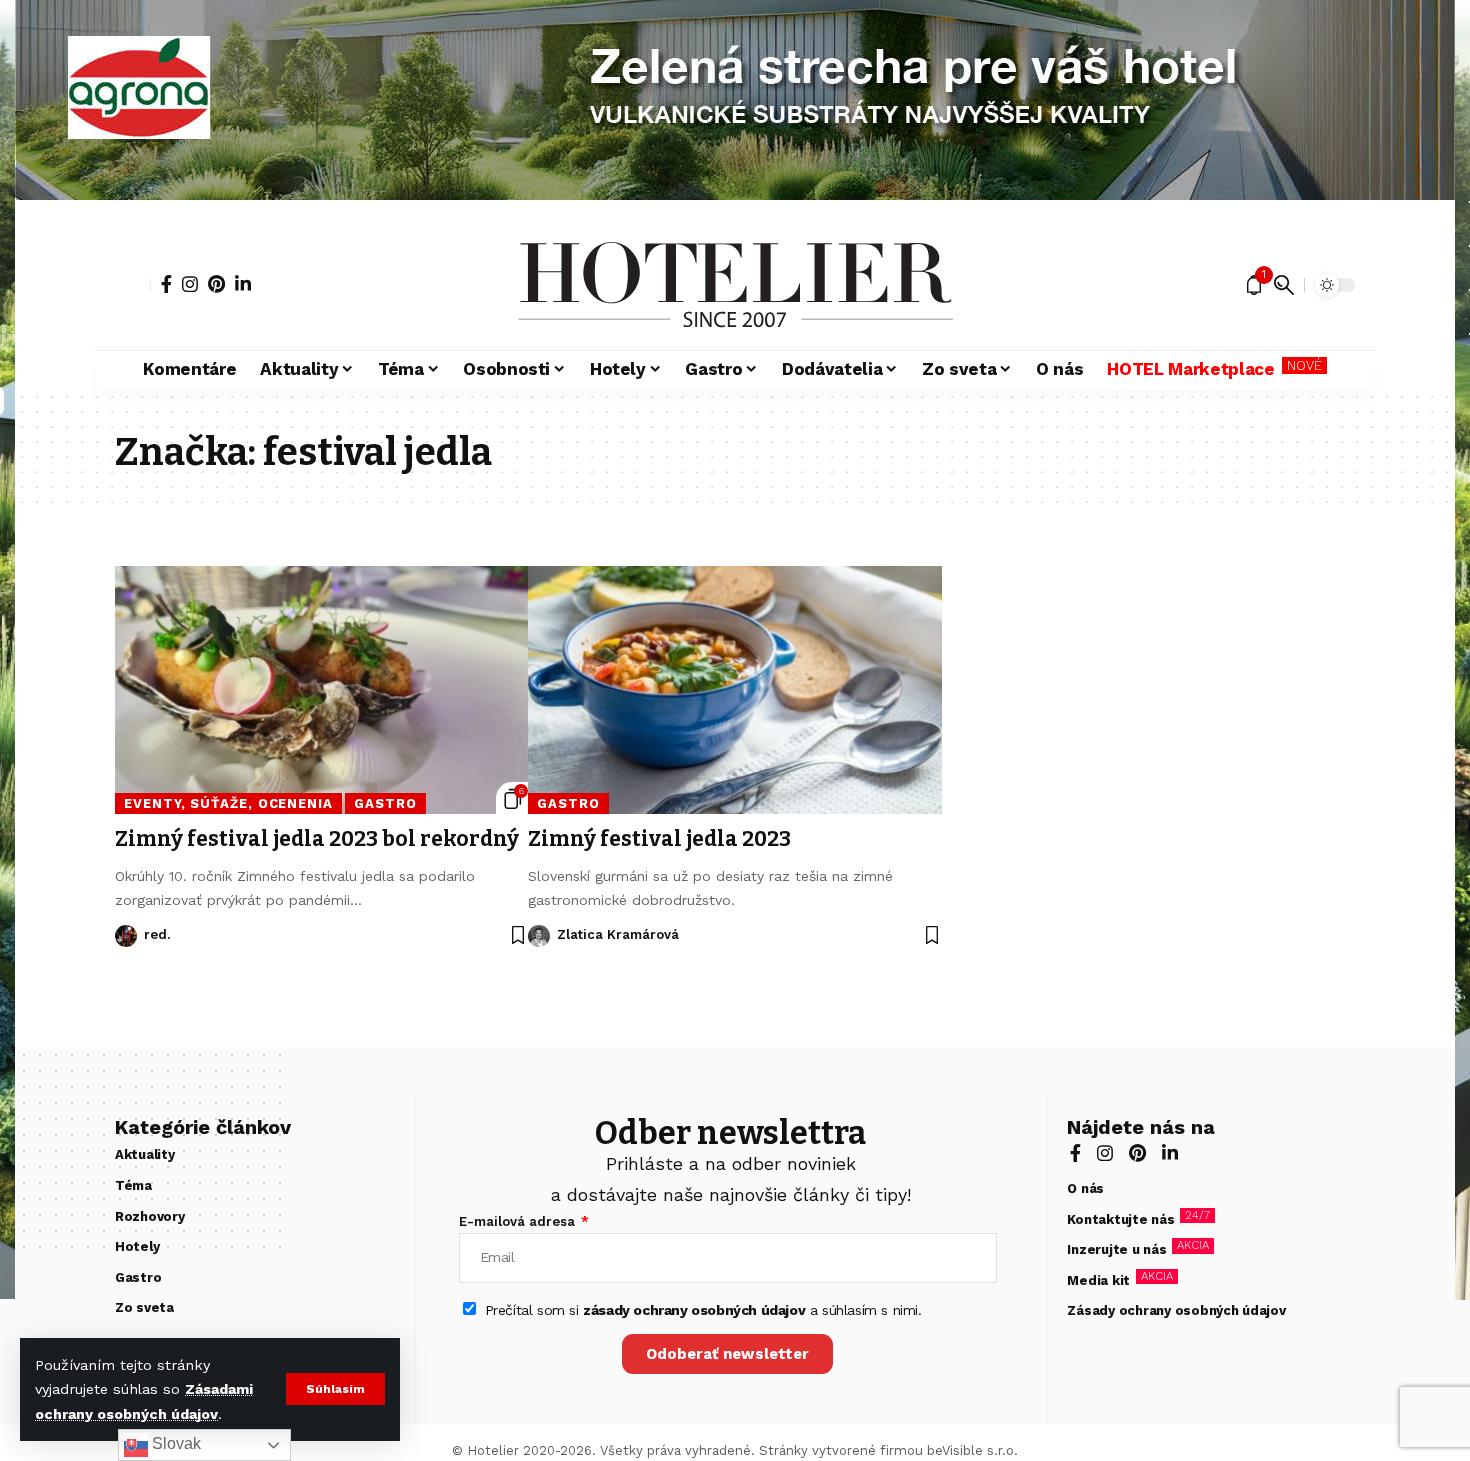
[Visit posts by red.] (126, 936)
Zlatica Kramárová (618, 934)
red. (157, 934)
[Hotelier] (735, 285)
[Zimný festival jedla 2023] (734, 690)
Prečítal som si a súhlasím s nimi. (703, 1310)
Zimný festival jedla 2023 (659, 839)
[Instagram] (190, 284)
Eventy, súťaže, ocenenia (228, 803)
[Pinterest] (216, 284)
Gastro (385, 803)
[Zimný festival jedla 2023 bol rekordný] (321, 690)
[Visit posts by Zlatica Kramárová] (539, 936)
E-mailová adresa (519, 1221)
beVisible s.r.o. (972, 1450)
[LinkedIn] (243, 284)
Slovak (174, 1443)
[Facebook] (166, 284)
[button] (335, 1389)
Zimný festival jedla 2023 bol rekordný (317, 839)
